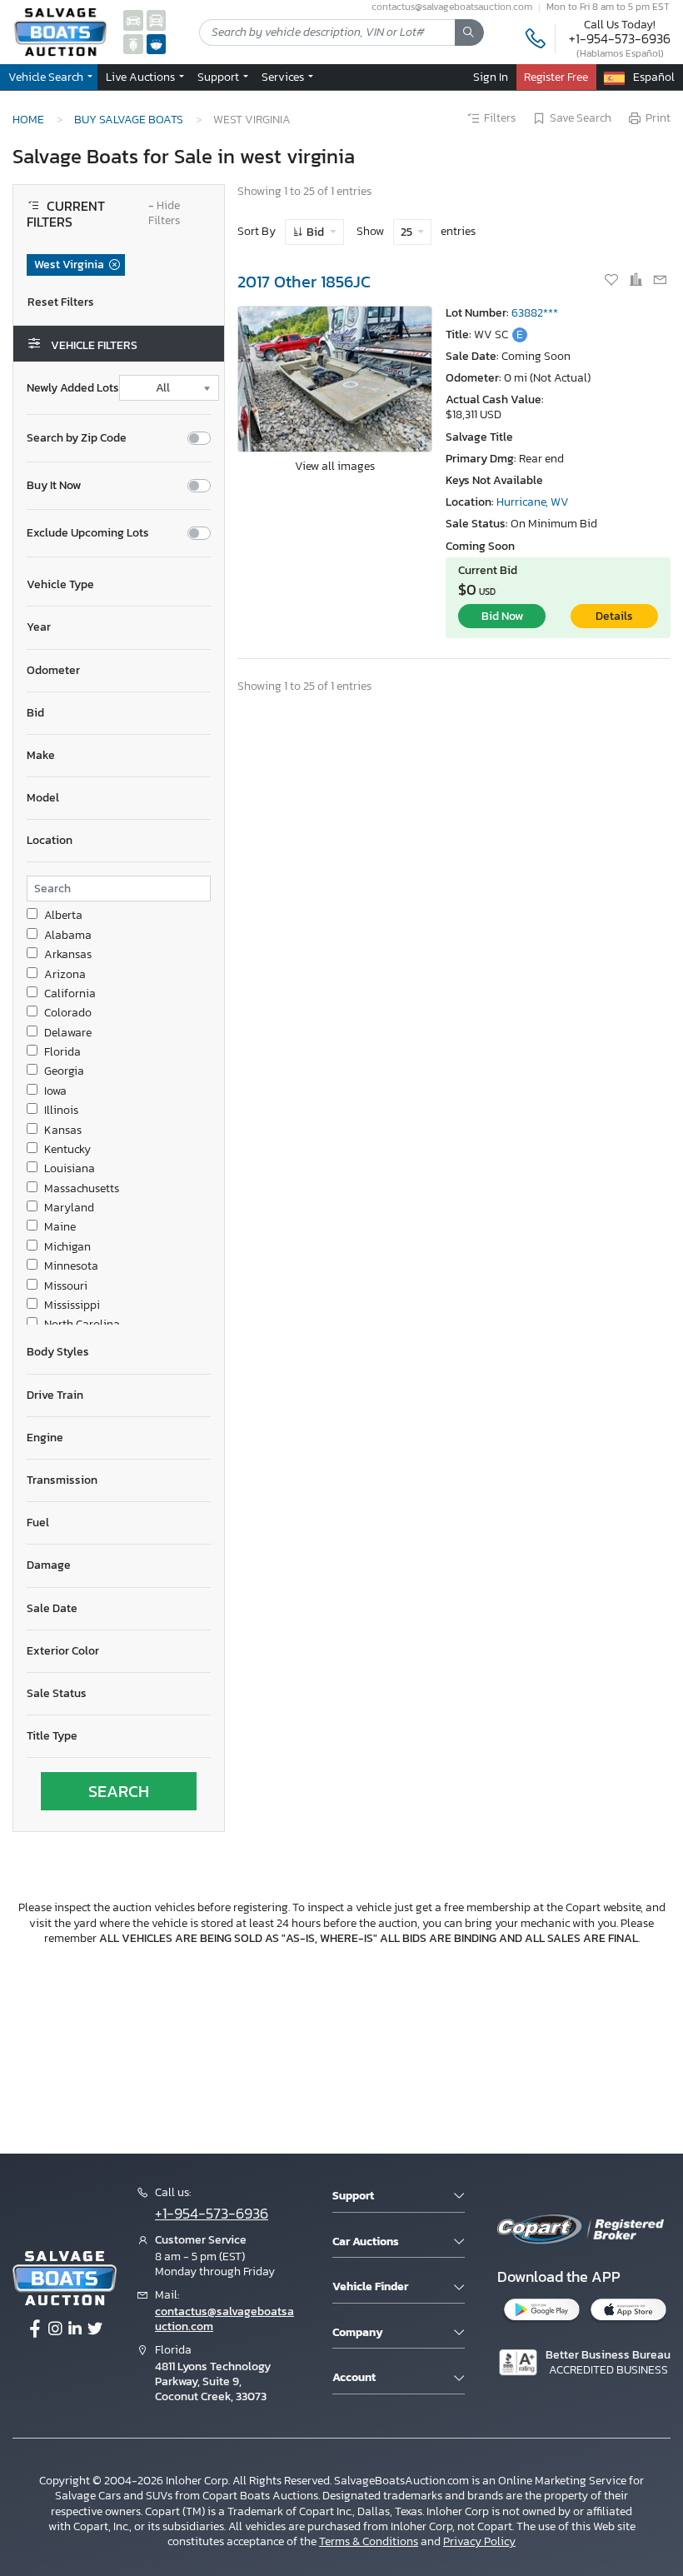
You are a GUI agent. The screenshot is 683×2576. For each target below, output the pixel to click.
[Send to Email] (660, 281)
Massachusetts (82, 1189)
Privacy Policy (479, 2541)
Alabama (68, 936)
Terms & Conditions (369, 2541)
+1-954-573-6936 (620, 38)
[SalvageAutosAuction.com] (133, 20)
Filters (500, 118)
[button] (119, 585)
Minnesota (71, 1266)
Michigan (67, 1247)
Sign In (491, 77)
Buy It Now (54, 486)
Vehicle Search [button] (47, 77)
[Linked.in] (75, 2329)
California (70, 994)
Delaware (68, 1033)
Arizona (65, 975)
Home (28, 119)
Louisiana (70, 1169)
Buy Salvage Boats (129, 119)
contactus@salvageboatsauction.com (224, 2319)
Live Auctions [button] (142, 77)
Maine (60, 1227)
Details (614, 616)
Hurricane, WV (533, 502)
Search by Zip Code (77, 438)
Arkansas (68, 955)
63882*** (535, 313)
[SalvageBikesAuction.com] (133, 44)
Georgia (64, 1071)
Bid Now (502, 616)
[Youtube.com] (95, 2329)
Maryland (69, 1208)
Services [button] (284, 77)
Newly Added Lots (73, 388)
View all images (335, 466)
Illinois (61, 1111)
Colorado (68, 1013)
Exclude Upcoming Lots (88, 533)
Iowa (55, 1091)
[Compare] (637, 281)
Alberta (63, 916)
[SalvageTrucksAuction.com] (157, 20)
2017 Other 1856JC (304, 282)
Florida (62, 1052)
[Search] (469, 32)
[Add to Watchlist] (613, 281)
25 (408, 232)
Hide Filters (164, 214)
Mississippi (72, 1305)
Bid (315, 232)
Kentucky (67, 1150)
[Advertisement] (341, 2047)
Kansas (63, 1131)
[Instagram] (55, 2329)
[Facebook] (35, 2329)
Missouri (66, 1286)
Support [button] (219, 77)
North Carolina (82, 1325)
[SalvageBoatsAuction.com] (157, 44)
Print (658, 118)
